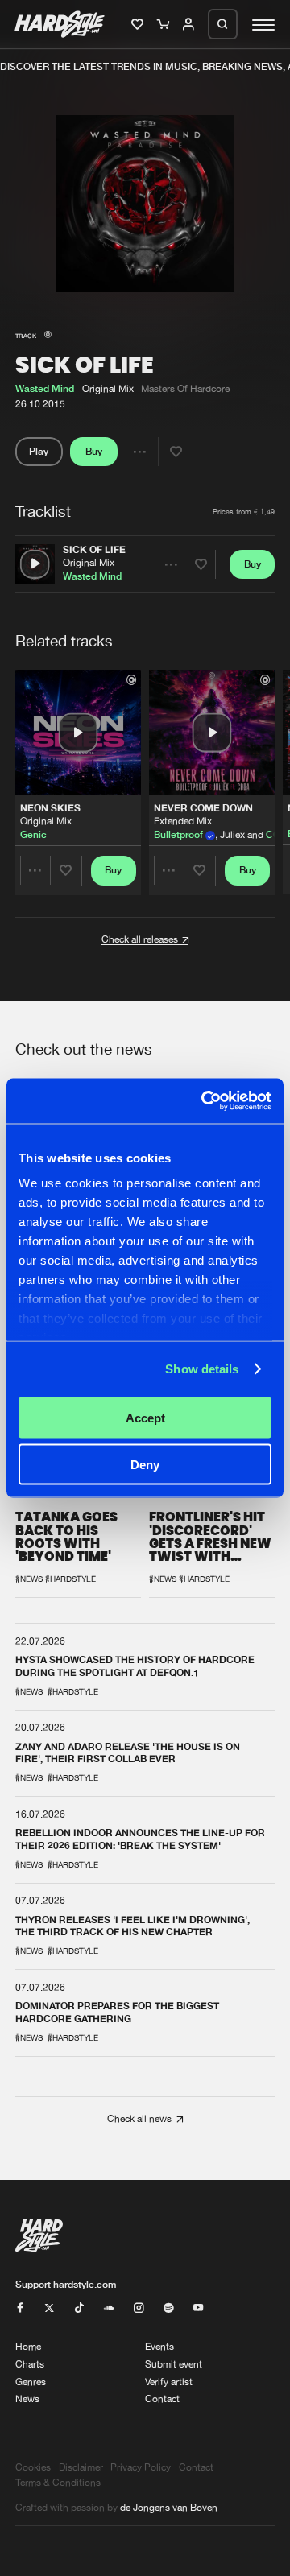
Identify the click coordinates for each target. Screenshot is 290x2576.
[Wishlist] (139, 25)
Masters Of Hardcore (185, 388)
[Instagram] (139, 2308)
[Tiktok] (79, 2308)
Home (28, 2346)
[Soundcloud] (109, 2308)
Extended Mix (183, 822)
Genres (31, 2382)
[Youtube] (198, 2308)
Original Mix (89, 562)
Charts (30, 2364)
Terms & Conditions (58, 2482)
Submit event (174, 2364)
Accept (145, 1417)
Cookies (33, 2467)
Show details (202, 1369)
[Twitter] (49, 2308)
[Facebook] (20, 2308)
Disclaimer (81, 2467)
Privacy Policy (141, 2467)
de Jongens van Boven (169, 2507)
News (27, 2398)
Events (159, 2346)
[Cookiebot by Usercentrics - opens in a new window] (205, 1101)
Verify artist (169, 2382)
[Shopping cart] (165, 25)
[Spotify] (168, 2308)
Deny (145, 1465)
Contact (162, 2398)
